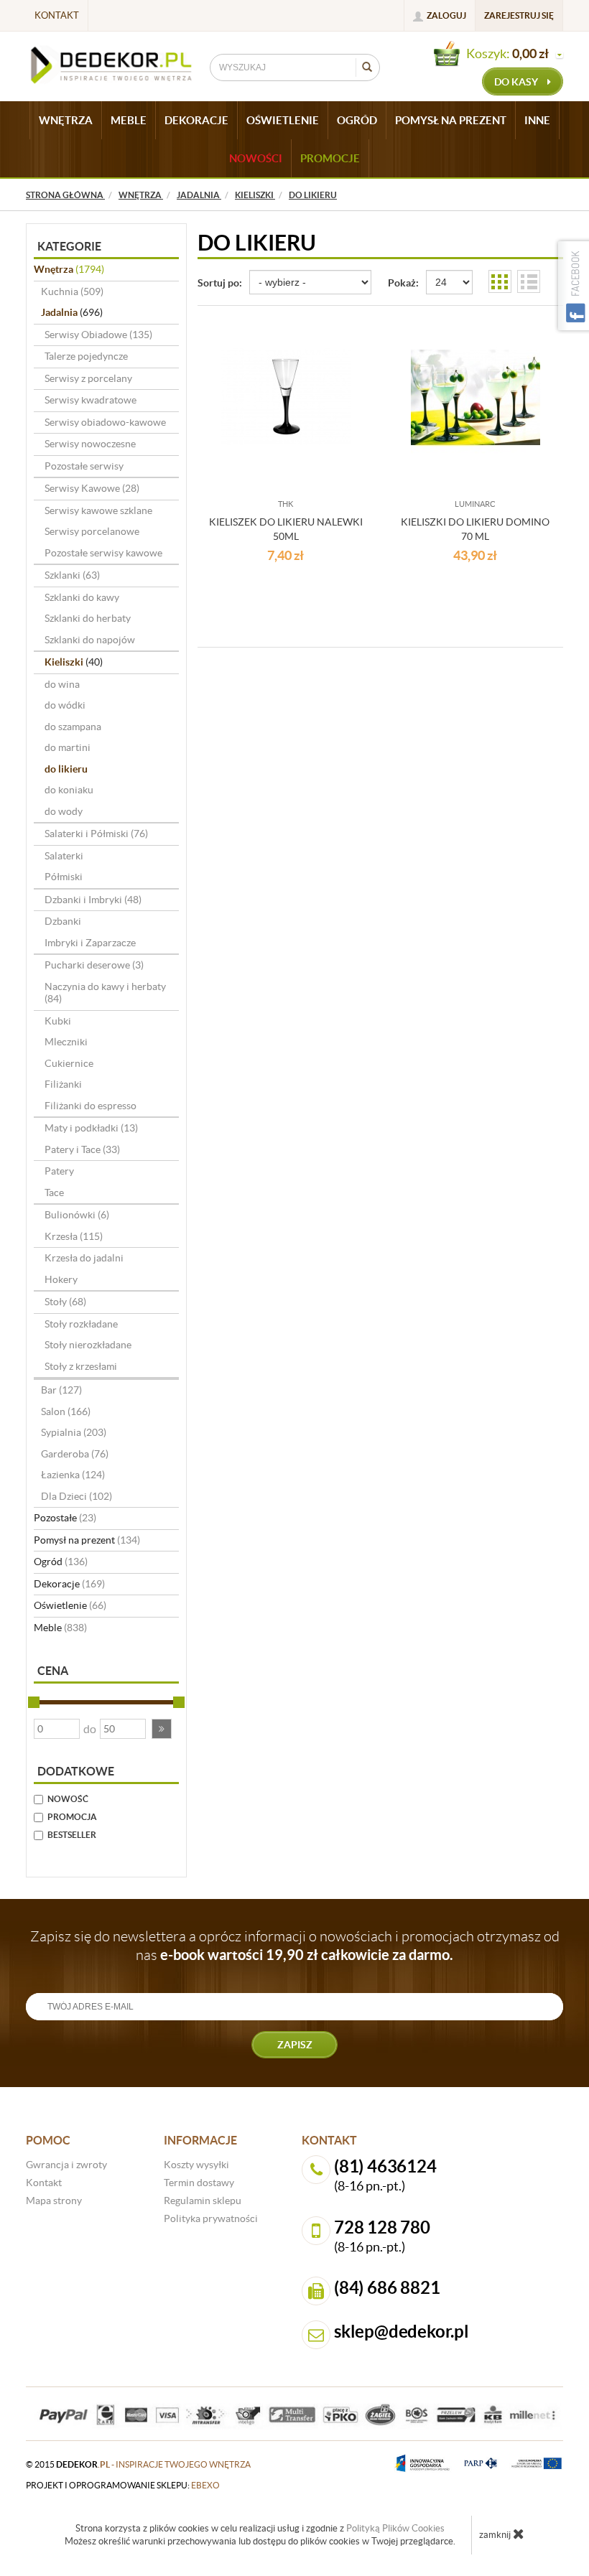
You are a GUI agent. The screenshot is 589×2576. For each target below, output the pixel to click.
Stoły (65, 1302)
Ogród (61, 1562)
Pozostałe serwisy (84, 466)
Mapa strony (54, 2201)
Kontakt (57, 15)
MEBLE (129, 120)
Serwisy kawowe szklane (98, 510)
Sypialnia (74, 1432)
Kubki (58, 1021)
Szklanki (72, 575)
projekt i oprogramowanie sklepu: (123, 2485)
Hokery (61, 1279)
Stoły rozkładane (81, 1324)
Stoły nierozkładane (88, 1345)
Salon (66, 1411)
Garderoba (75, 1454)
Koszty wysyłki (196, 2165)
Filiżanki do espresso (91, 1106)
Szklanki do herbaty (88, 618)
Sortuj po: (220, 283)
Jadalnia (72, 312)
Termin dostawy (199, 2183)
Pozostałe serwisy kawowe (103, 553)
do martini (68, 747)
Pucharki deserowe (94, 965)
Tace (54, 1193)
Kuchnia (72, 291)
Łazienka (73, 1475)
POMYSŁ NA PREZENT (451, 120)
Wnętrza (69, 269)
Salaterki (64, 856)
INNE (537, 120)
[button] (162, 1729)
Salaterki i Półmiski (96, 834)
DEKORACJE (196, 120)
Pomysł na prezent (87, 1540)
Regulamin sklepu (203, 2201)
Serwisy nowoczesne (90, 444)
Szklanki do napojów (90, 640)
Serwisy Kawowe (92, 488)
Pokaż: (403, 283)
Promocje (330, 158)
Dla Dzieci (76, 1496)
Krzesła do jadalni (84, 1258)
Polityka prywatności (211, 2218)
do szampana (73, 727)
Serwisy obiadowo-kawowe (105, 422)
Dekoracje (69, 1584)
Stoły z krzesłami (81, 1366)
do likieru (66, 769)
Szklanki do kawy (82, 597)
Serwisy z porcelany (88, 378)
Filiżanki (63, 1084)
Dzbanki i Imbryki (93, 900)
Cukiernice (69, 1063)
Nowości (256, 158)
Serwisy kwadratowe (91, 400)
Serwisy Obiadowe (98, 335)
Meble (60, 1628)
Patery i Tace (82, 1149)
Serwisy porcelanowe (92, 531)
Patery (59, 1171)
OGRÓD (357, 120)
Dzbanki (63, 921)
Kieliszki (74, 662)
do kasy (517, 82)
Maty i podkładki (91, 1128)
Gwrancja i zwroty (66, 2165)
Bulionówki (77, 1215)
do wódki (65, 705)
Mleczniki (66, 1042)
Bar (61, 1390)
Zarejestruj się (519, 15)
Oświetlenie (70, 1605)
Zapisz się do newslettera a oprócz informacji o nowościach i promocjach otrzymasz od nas (295, 1946)
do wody (64, 811)
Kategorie (69, 246)
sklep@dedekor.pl (402, 2332)
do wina (62, 684)
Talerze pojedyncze (86, 356)
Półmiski (64, 877)
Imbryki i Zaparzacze (90, 943)
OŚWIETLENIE (283, 120)
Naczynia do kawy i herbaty (105, 993)
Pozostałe (65, 1518)
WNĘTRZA (66, 120)
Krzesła (74, 1236)
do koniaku (69, 790)
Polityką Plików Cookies (395, 2528)
